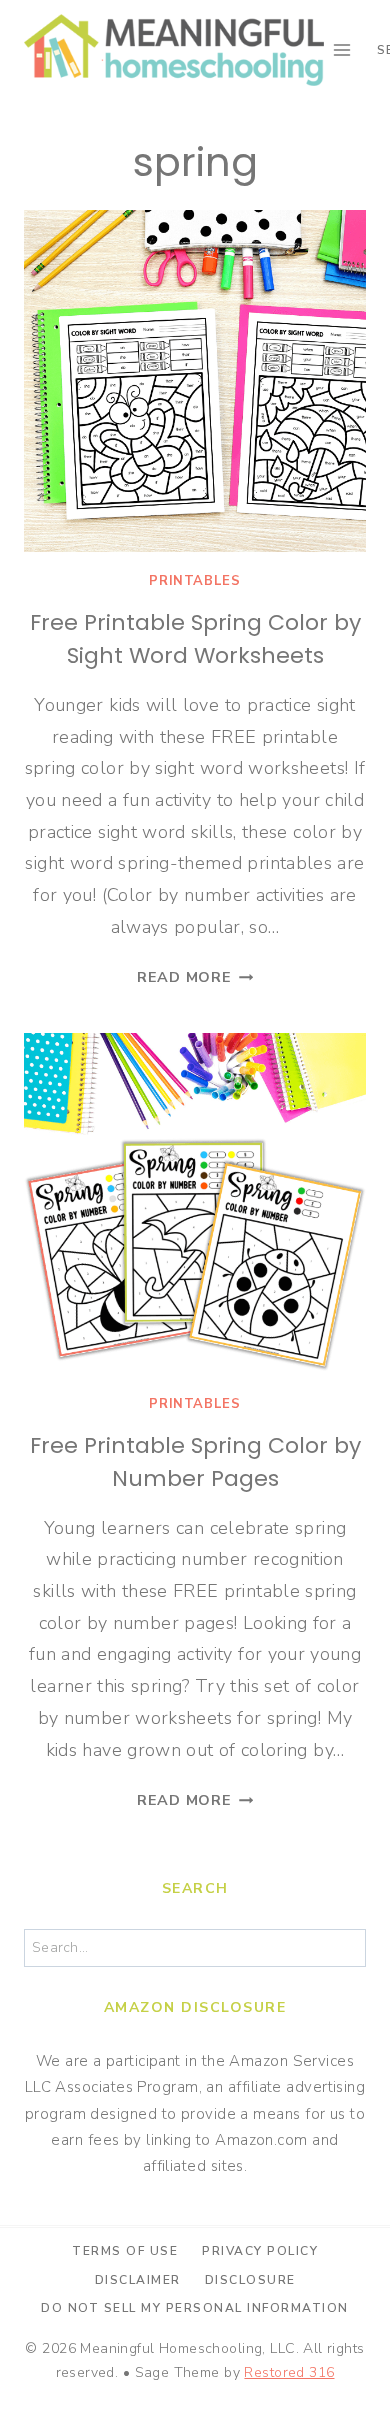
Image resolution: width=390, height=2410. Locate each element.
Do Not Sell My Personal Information (195, 2308)
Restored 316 (289, 2372)
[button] (42, 64)
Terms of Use (125, 2251)
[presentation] (195, 381)
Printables (195, 581)
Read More (195, 977)
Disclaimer (138, 2280)
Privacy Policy (260, 2251)
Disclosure (250, 2280)
